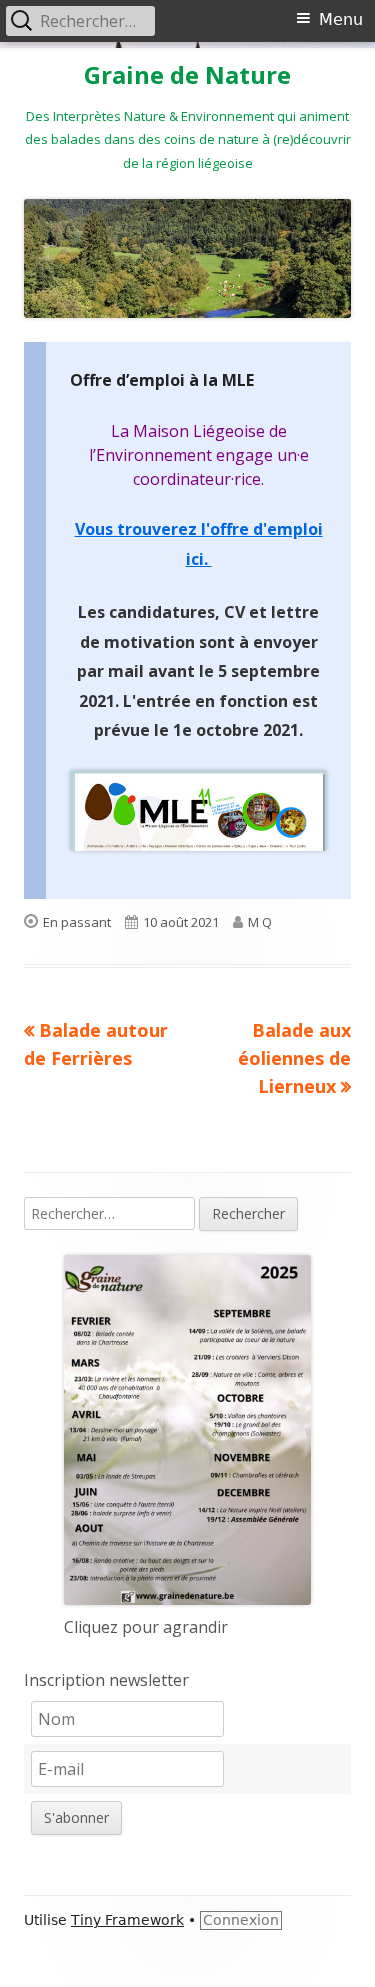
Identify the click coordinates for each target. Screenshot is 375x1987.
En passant (77, 922)
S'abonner (76, 1817)
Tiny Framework (127, 1920)
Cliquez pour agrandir (146, 1627)
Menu (341, 19)
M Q (260, 922)
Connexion (241, 1920)
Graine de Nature (187, 75)
